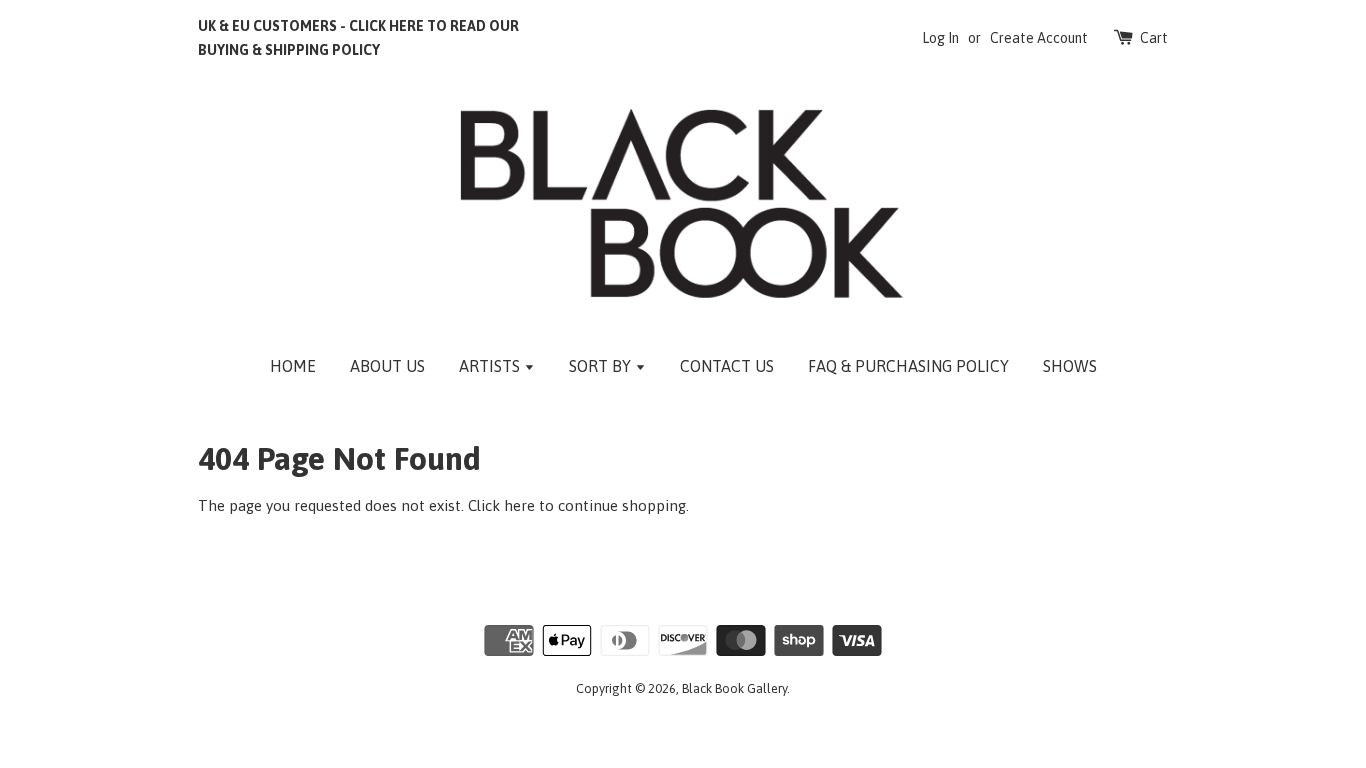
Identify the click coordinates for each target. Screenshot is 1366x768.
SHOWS (1070, 366)
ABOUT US (387, 366)
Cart (1154, 38)
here (519, 505)
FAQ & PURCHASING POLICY (908, 366)
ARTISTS (491, 366)
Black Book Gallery (734, 688)
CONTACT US (727, 366)
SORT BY (602, 366)
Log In (940, 38)
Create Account (1039, 38)
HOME (293, 366)
